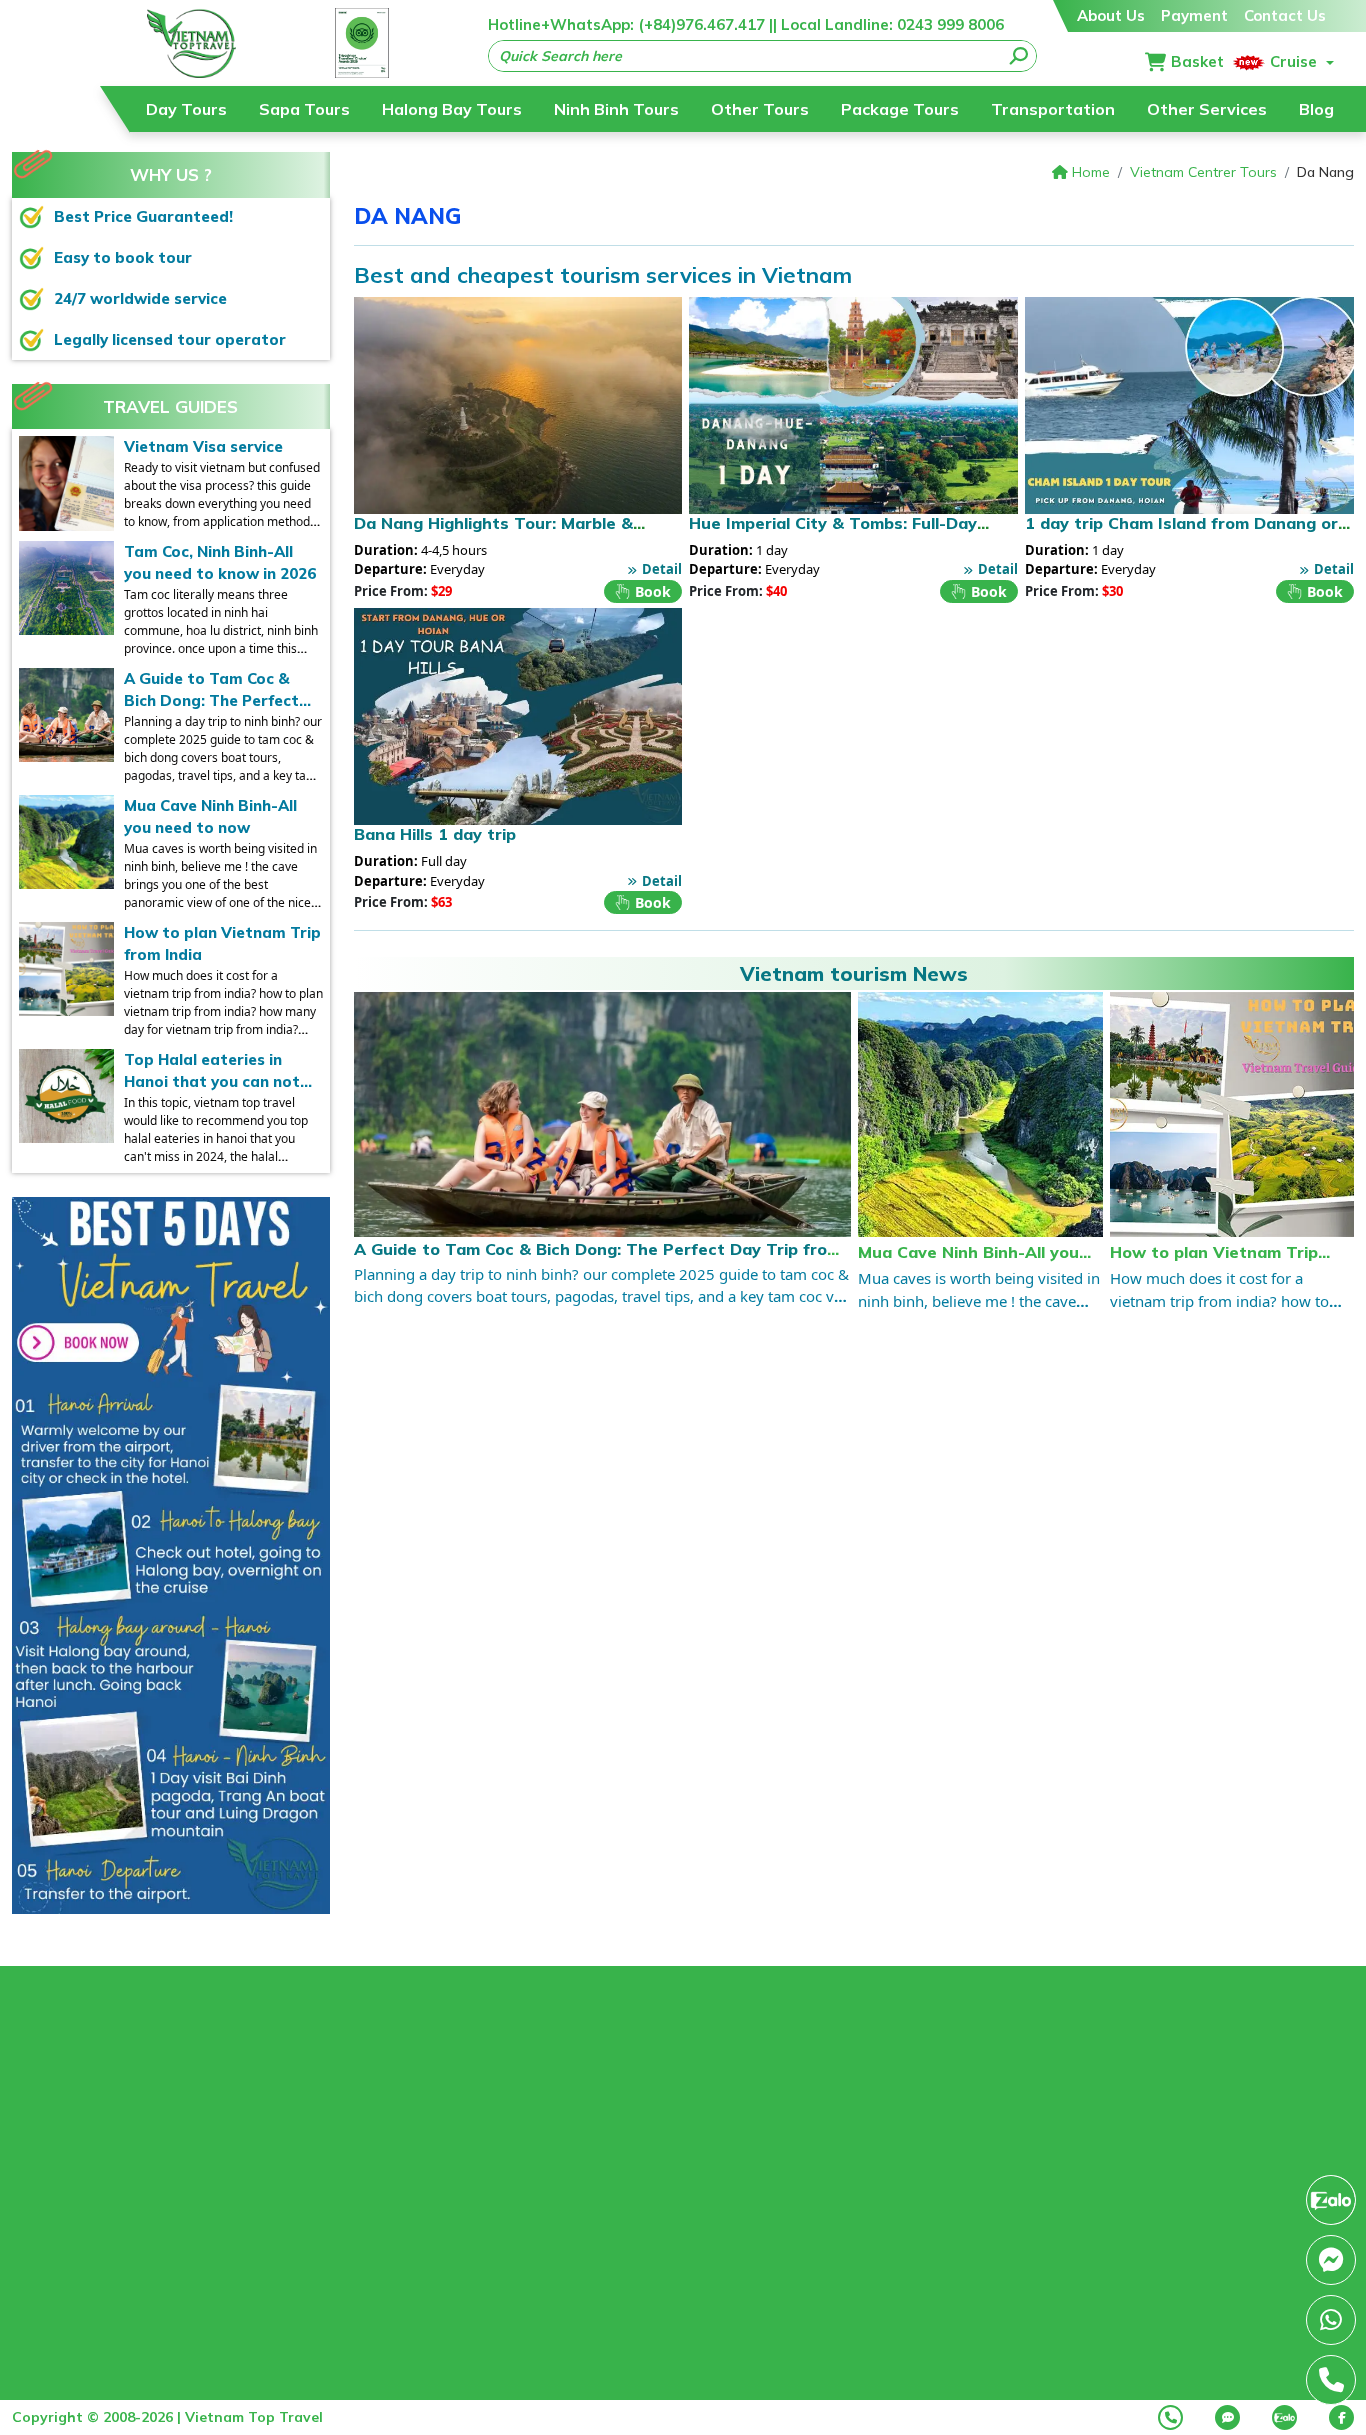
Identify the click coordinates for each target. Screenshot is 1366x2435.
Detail (662, 569)
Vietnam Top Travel (254, 2417)
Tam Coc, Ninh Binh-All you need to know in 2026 (220, 563)
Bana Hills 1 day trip (435, 834)
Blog (1316, 109)
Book (653, 591)
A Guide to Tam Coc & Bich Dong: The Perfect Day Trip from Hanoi (211, 691)
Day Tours (186, 109)
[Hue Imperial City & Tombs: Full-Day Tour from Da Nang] (853, 405)
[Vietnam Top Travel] (191, 43)
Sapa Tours (304, 109)
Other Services (1207, 109)
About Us (1111, 15)
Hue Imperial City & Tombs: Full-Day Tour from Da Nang (833, 532)
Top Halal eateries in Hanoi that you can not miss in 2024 (212, 1072)
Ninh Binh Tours (616, 109)
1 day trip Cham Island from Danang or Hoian (1181, 532)
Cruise (1293, 61)
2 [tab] (186, 1895)
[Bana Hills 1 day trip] (518, 716)
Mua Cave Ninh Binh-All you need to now (210, 817)
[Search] (1019, 56)
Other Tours (760, 109)
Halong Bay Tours (452, 109)
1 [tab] (156, 1895)
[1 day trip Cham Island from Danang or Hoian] (1189, 405)
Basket (1197, 61)
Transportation (1053, 109)
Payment (1194, 15)
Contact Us (1285, 15)
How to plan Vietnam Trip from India (222, 944)
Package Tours (900, 109)
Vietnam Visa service (203, 446)
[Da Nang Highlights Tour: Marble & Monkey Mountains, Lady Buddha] (518, 405)
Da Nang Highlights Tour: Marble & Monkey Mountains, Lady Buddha (493, 532)
